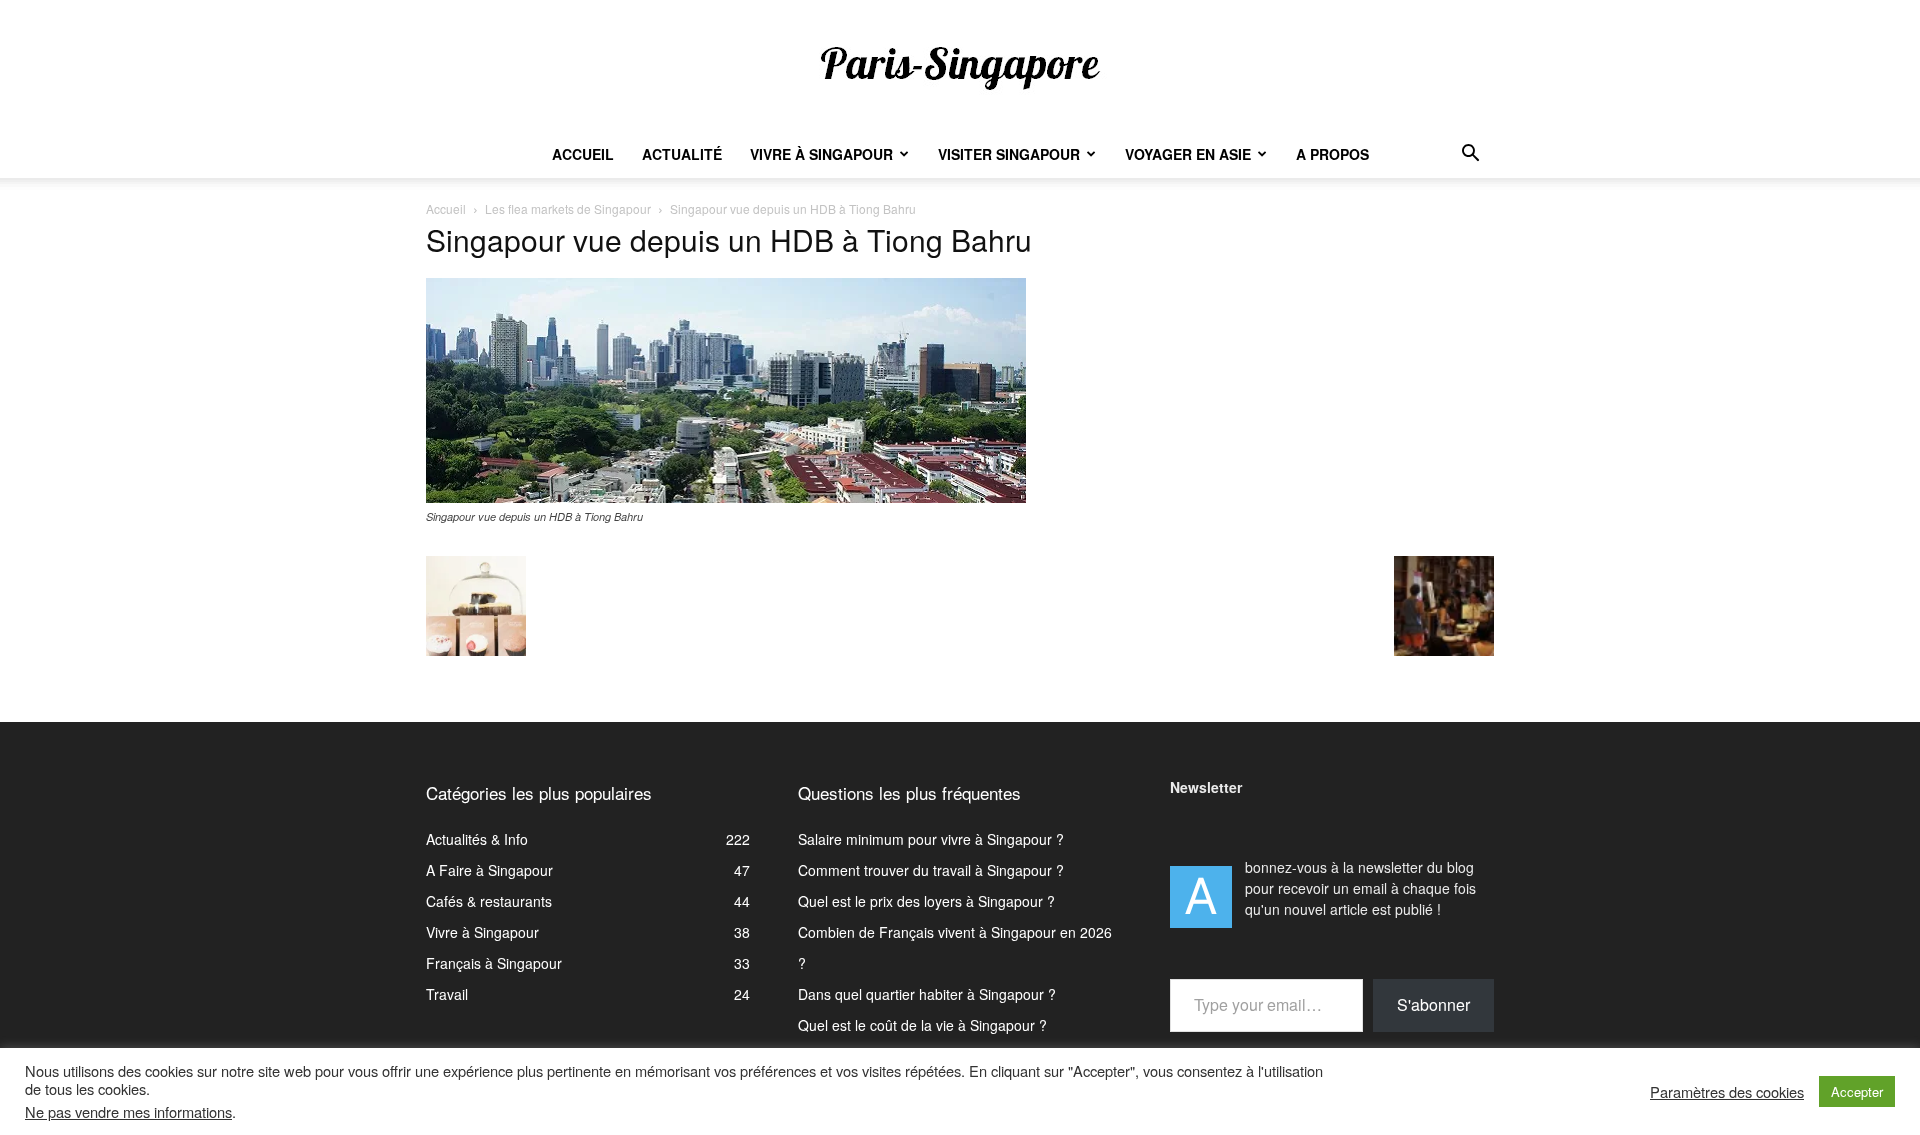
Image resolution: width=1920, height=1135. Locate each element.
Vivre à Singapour (821, 154)
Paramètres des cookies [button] (1727, 1092)
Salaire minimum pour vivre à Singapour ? (931, 839)
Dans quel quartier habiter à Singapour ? (927, 994)
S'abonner (1433, 1004)
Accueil (583, 154)
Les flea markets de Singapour (568, 208)
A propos (1332, 154)
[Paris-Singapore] (960, 67)
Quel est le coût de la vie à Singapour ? (922, 1025)
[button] (1470, 155)
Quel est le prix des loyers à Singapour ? (926, 901)
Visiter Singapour (1009, 154)
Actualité (682, 154)
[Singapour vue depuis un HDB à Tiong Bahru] (726, 497)
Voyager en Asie (1188, 154)
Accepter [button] (1857, 1091)
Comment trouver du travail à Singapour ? (931, 870)
